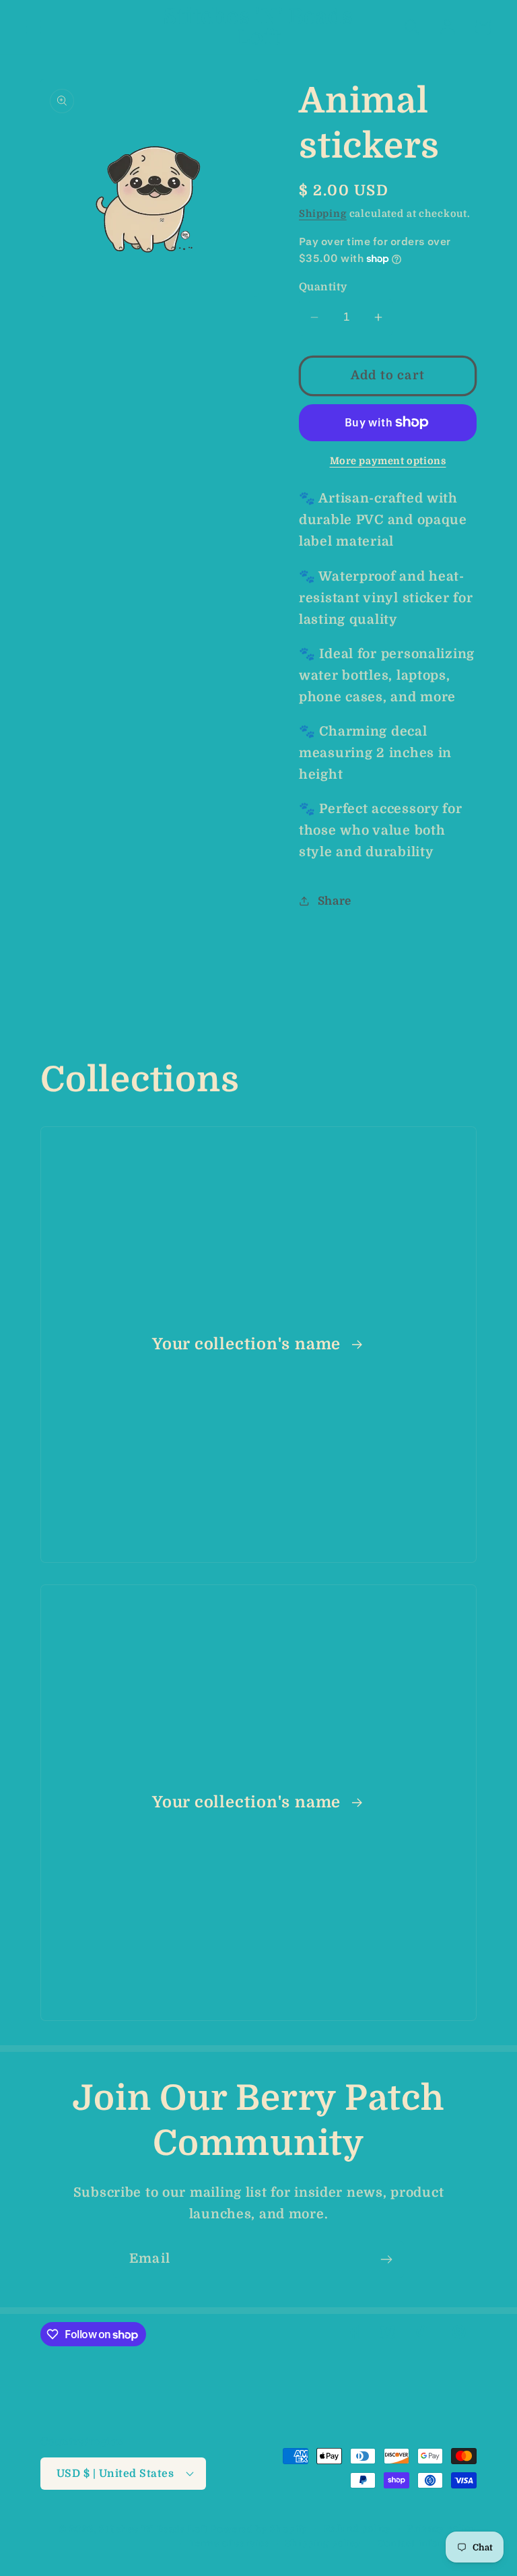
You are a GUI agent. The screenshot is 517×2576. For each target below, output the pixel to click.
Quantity (323, 287)
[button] (34, 27)
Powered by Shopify (259, 2529)
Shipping (323, 214)
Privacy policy (442, 2529)
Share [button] (335, 901)
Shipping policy (323, 2543)
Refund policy (357, 2529)
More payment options (388, 461)
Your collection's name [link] (249, 1344)
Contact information (427, 2543)
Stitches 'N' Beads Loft (153, 2529)
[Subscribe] (386, 2259)
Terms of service (229, 2543)
